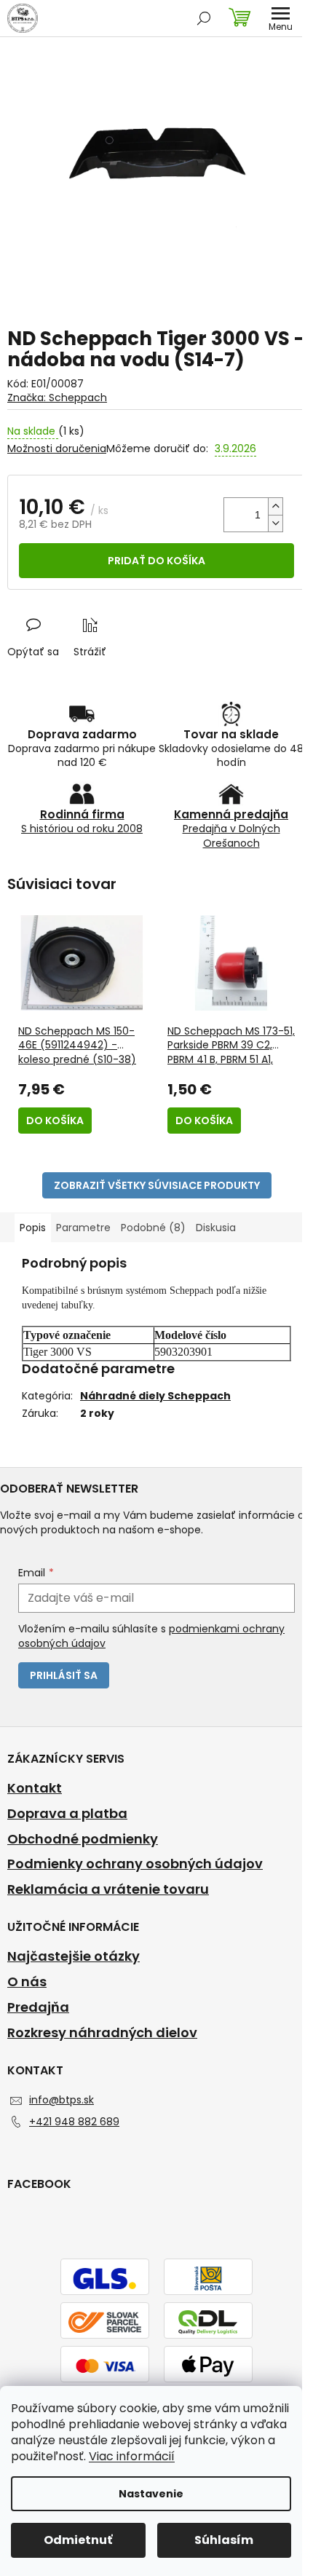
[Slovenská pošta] (208, 2277)
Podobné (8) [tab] (153, 1228)
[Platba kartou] (105, 2365)
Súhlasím (224, 2540)
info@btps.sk (62, 2100)
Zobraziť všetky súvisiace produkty (157, 1185)
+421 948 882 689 (74, 2122)
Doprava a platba (67, 1814)
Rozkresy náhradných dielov (102, 2033)
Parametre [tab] (83, 1228)
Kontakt (35, 1788)
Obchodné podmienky (83, 1839)
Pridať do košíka (156, 561)
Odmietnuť (78, 2540)
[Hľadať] (204, 18)
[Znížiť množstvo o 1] (275, 523)
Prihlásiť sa (64, 1675)
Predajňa (38, 2007)
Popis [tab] (33, 1228)
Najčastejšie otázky (74, 1956)
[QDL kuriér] (208, 2321)
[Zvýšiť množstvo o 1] (275, 506)
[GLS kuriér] (105, 2277)
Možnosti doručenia (57, 449)
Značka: (57, 398)
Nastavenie (151, 2494)
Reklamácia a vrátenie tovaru (108, 1889)
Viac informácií (132, 2456)
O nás (27, 1982)
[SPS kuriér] (105, 2321)
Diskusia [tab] (216, 1228)
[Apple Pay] (208, 2365)
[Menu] (280, 18)
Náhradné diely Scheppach (155, 1396)
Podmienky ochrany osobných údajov (135, 1864)
